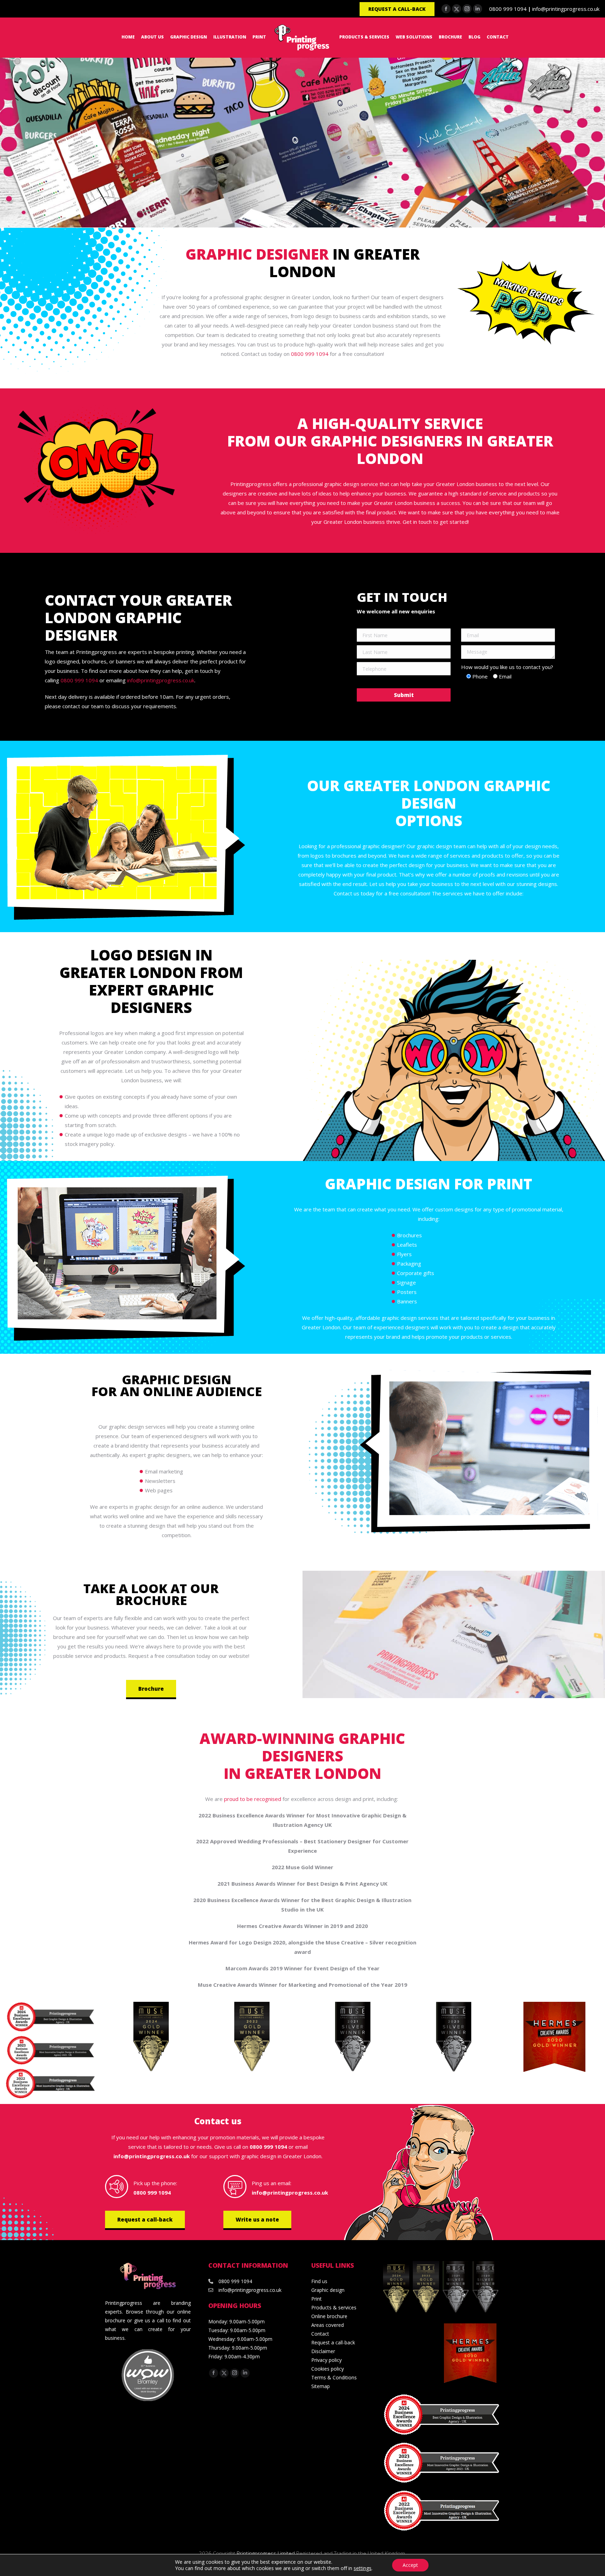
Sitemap (321, 2386)
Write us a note (257, 2219)
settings (363, 2568)
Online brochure (329, 2316)
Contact (320, 2334)
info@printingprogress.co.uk (566, 9)
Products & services (334, 2307)
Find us (319, 2281)
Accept (410, 2565)
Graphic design (328, 2290)
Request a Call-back (397, 9)
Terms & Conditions (334, 2377)
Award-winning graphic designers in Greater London (302, 1756)
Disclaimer (323, 2351)
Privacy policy (326, 2360)
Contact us (218, 2121)
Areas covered (328, 2325)
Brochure (151, 1689)
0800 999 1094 (508, 9)
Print (317, 2299)
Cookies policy (328, 2369)
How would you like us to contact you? (507, 667)
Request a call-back (145, 2219)
